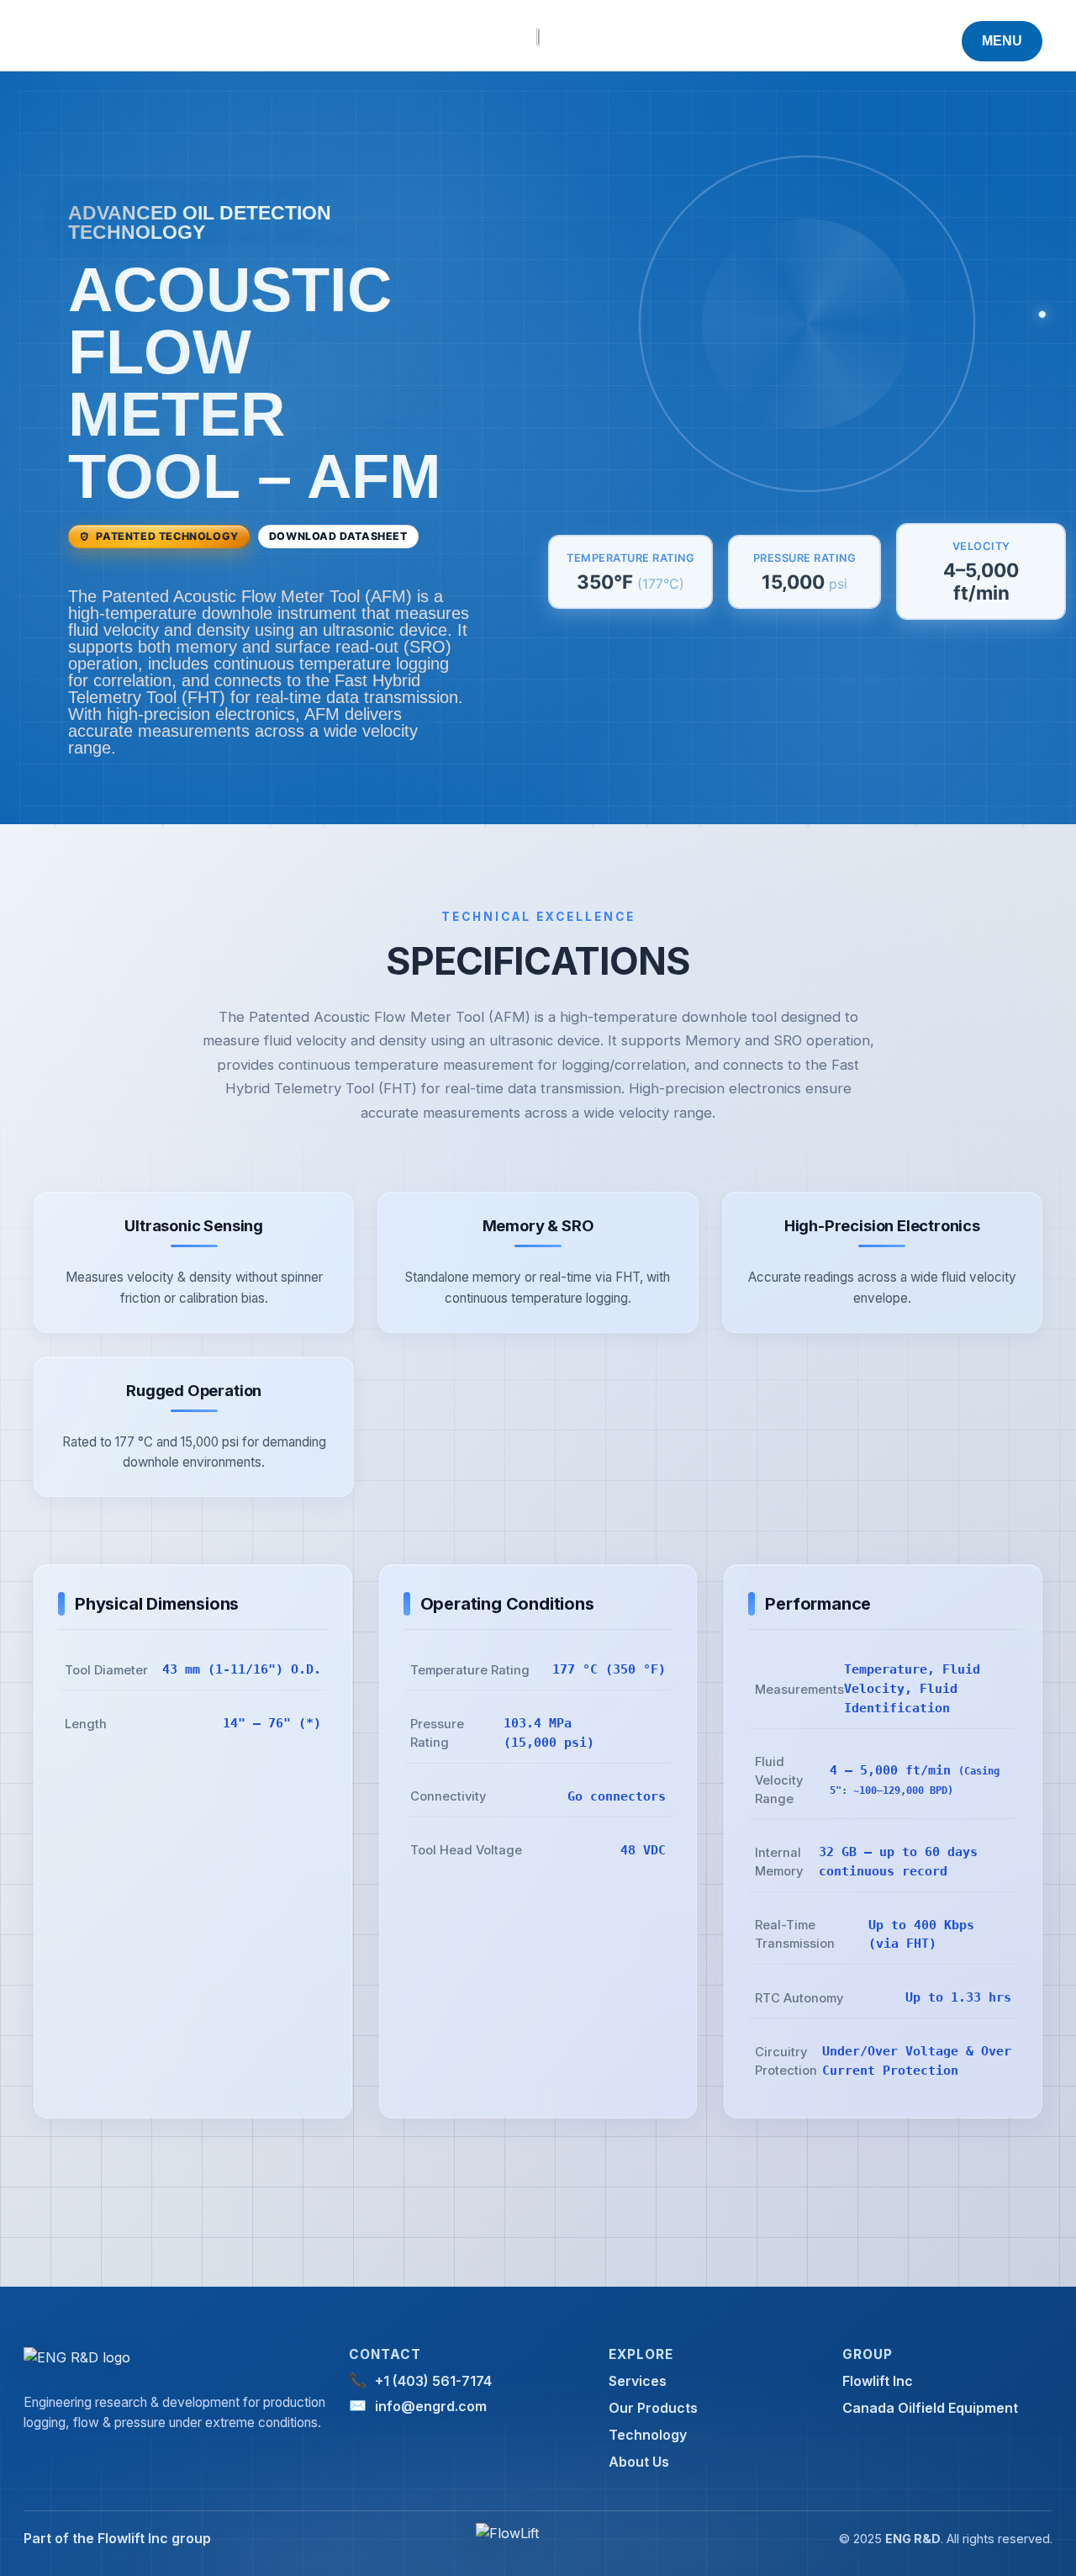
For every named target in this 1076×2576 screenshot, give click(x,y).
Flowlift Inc (878, 2381)
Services (638, 2381)
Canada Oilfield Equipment (930, 2408)
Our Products (653, 2408)
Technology (648, 2435)
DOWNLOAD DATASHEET (338, 536)
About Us (639, 2462)
